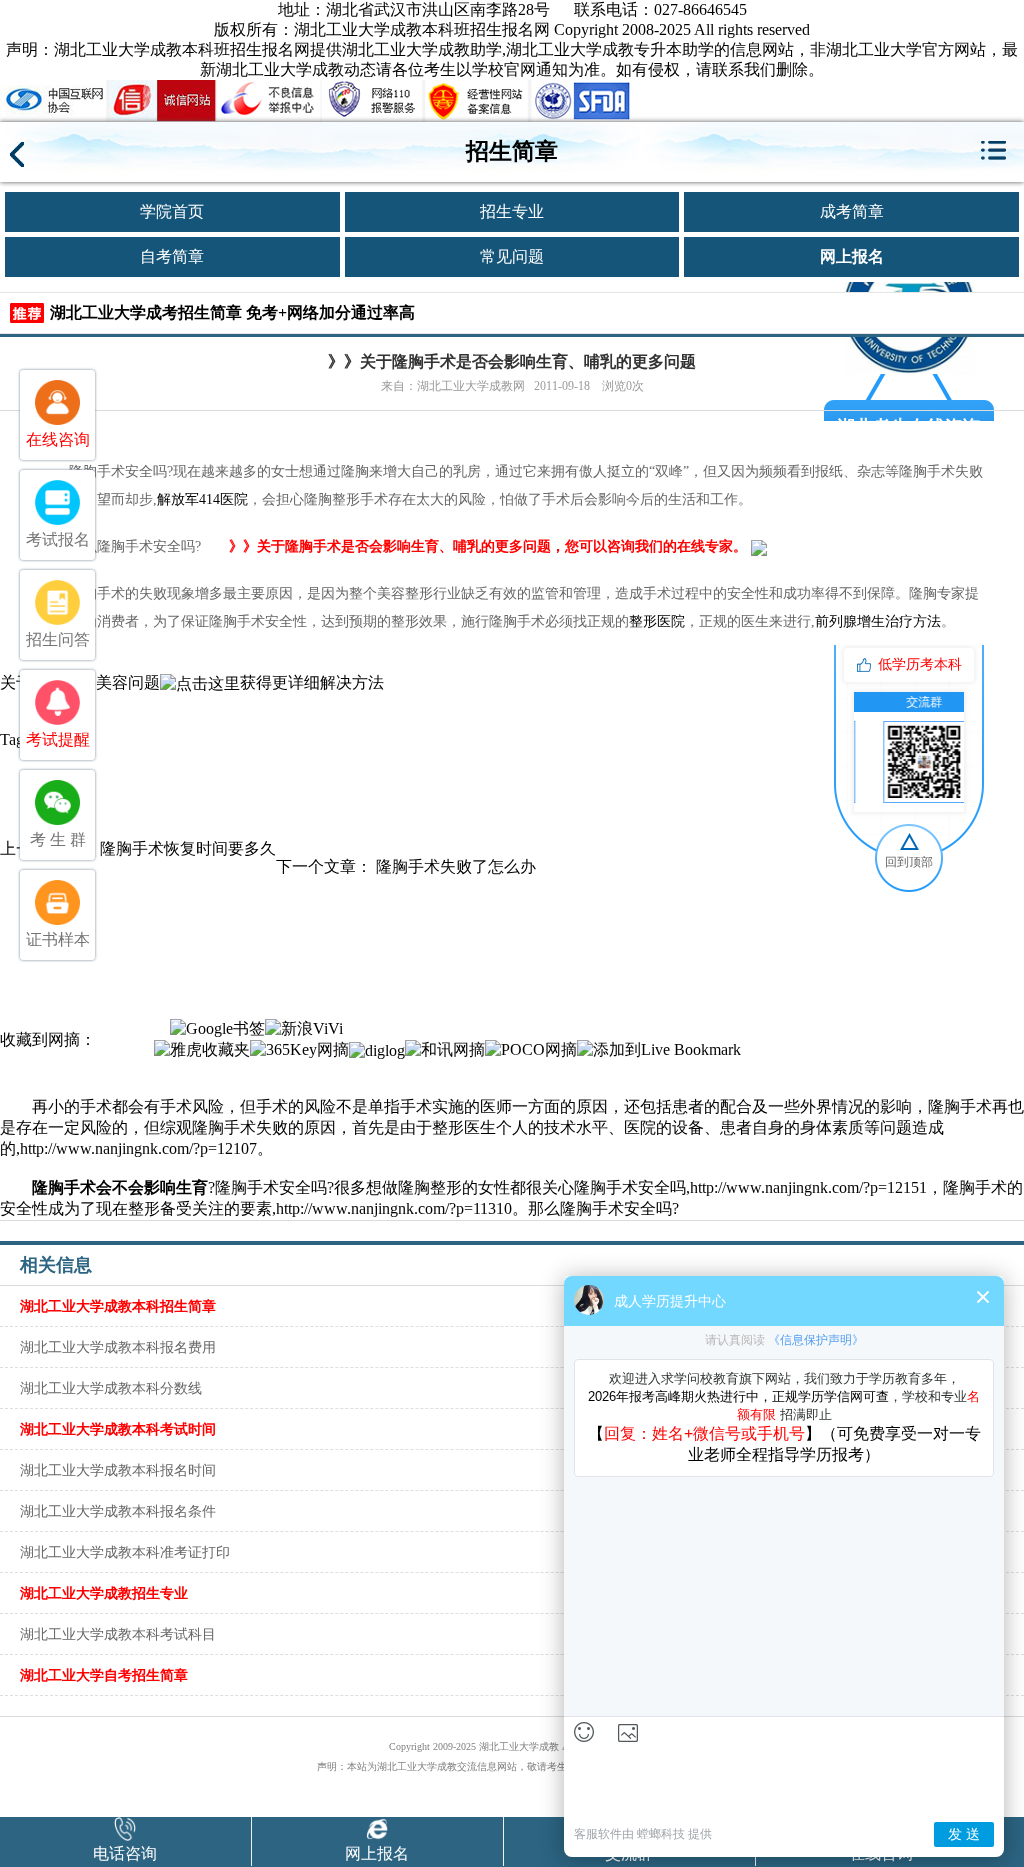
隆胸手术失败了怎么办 (456, 866)
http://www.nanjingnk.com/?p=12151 (808, 1187)
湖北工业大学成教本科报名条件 (118, 1511)
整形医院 (657, 621)
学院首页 (172, 211)
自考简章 (172, 256)
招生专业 (512, 211)
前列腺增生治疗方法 (878, 621)
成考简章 (852, 211)
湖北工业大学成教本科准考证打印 (125, 1552)
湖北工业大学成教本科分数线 (111, 1388)
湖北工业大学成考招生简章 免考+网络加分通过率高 (232, 312)
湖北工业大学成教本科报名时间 (118, 1470)
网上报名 (852, 256)
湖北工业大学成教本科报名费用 (118, 1347)
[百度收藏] (162, 1027)
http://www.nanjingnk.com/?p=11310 (394, 1208)
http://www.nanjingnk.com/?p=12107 (138, 1148)
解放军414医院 (202, 499)
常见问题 (512, 256)
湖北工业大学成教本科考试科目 (118, 1634)
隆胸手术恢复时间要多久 (188, 848)
